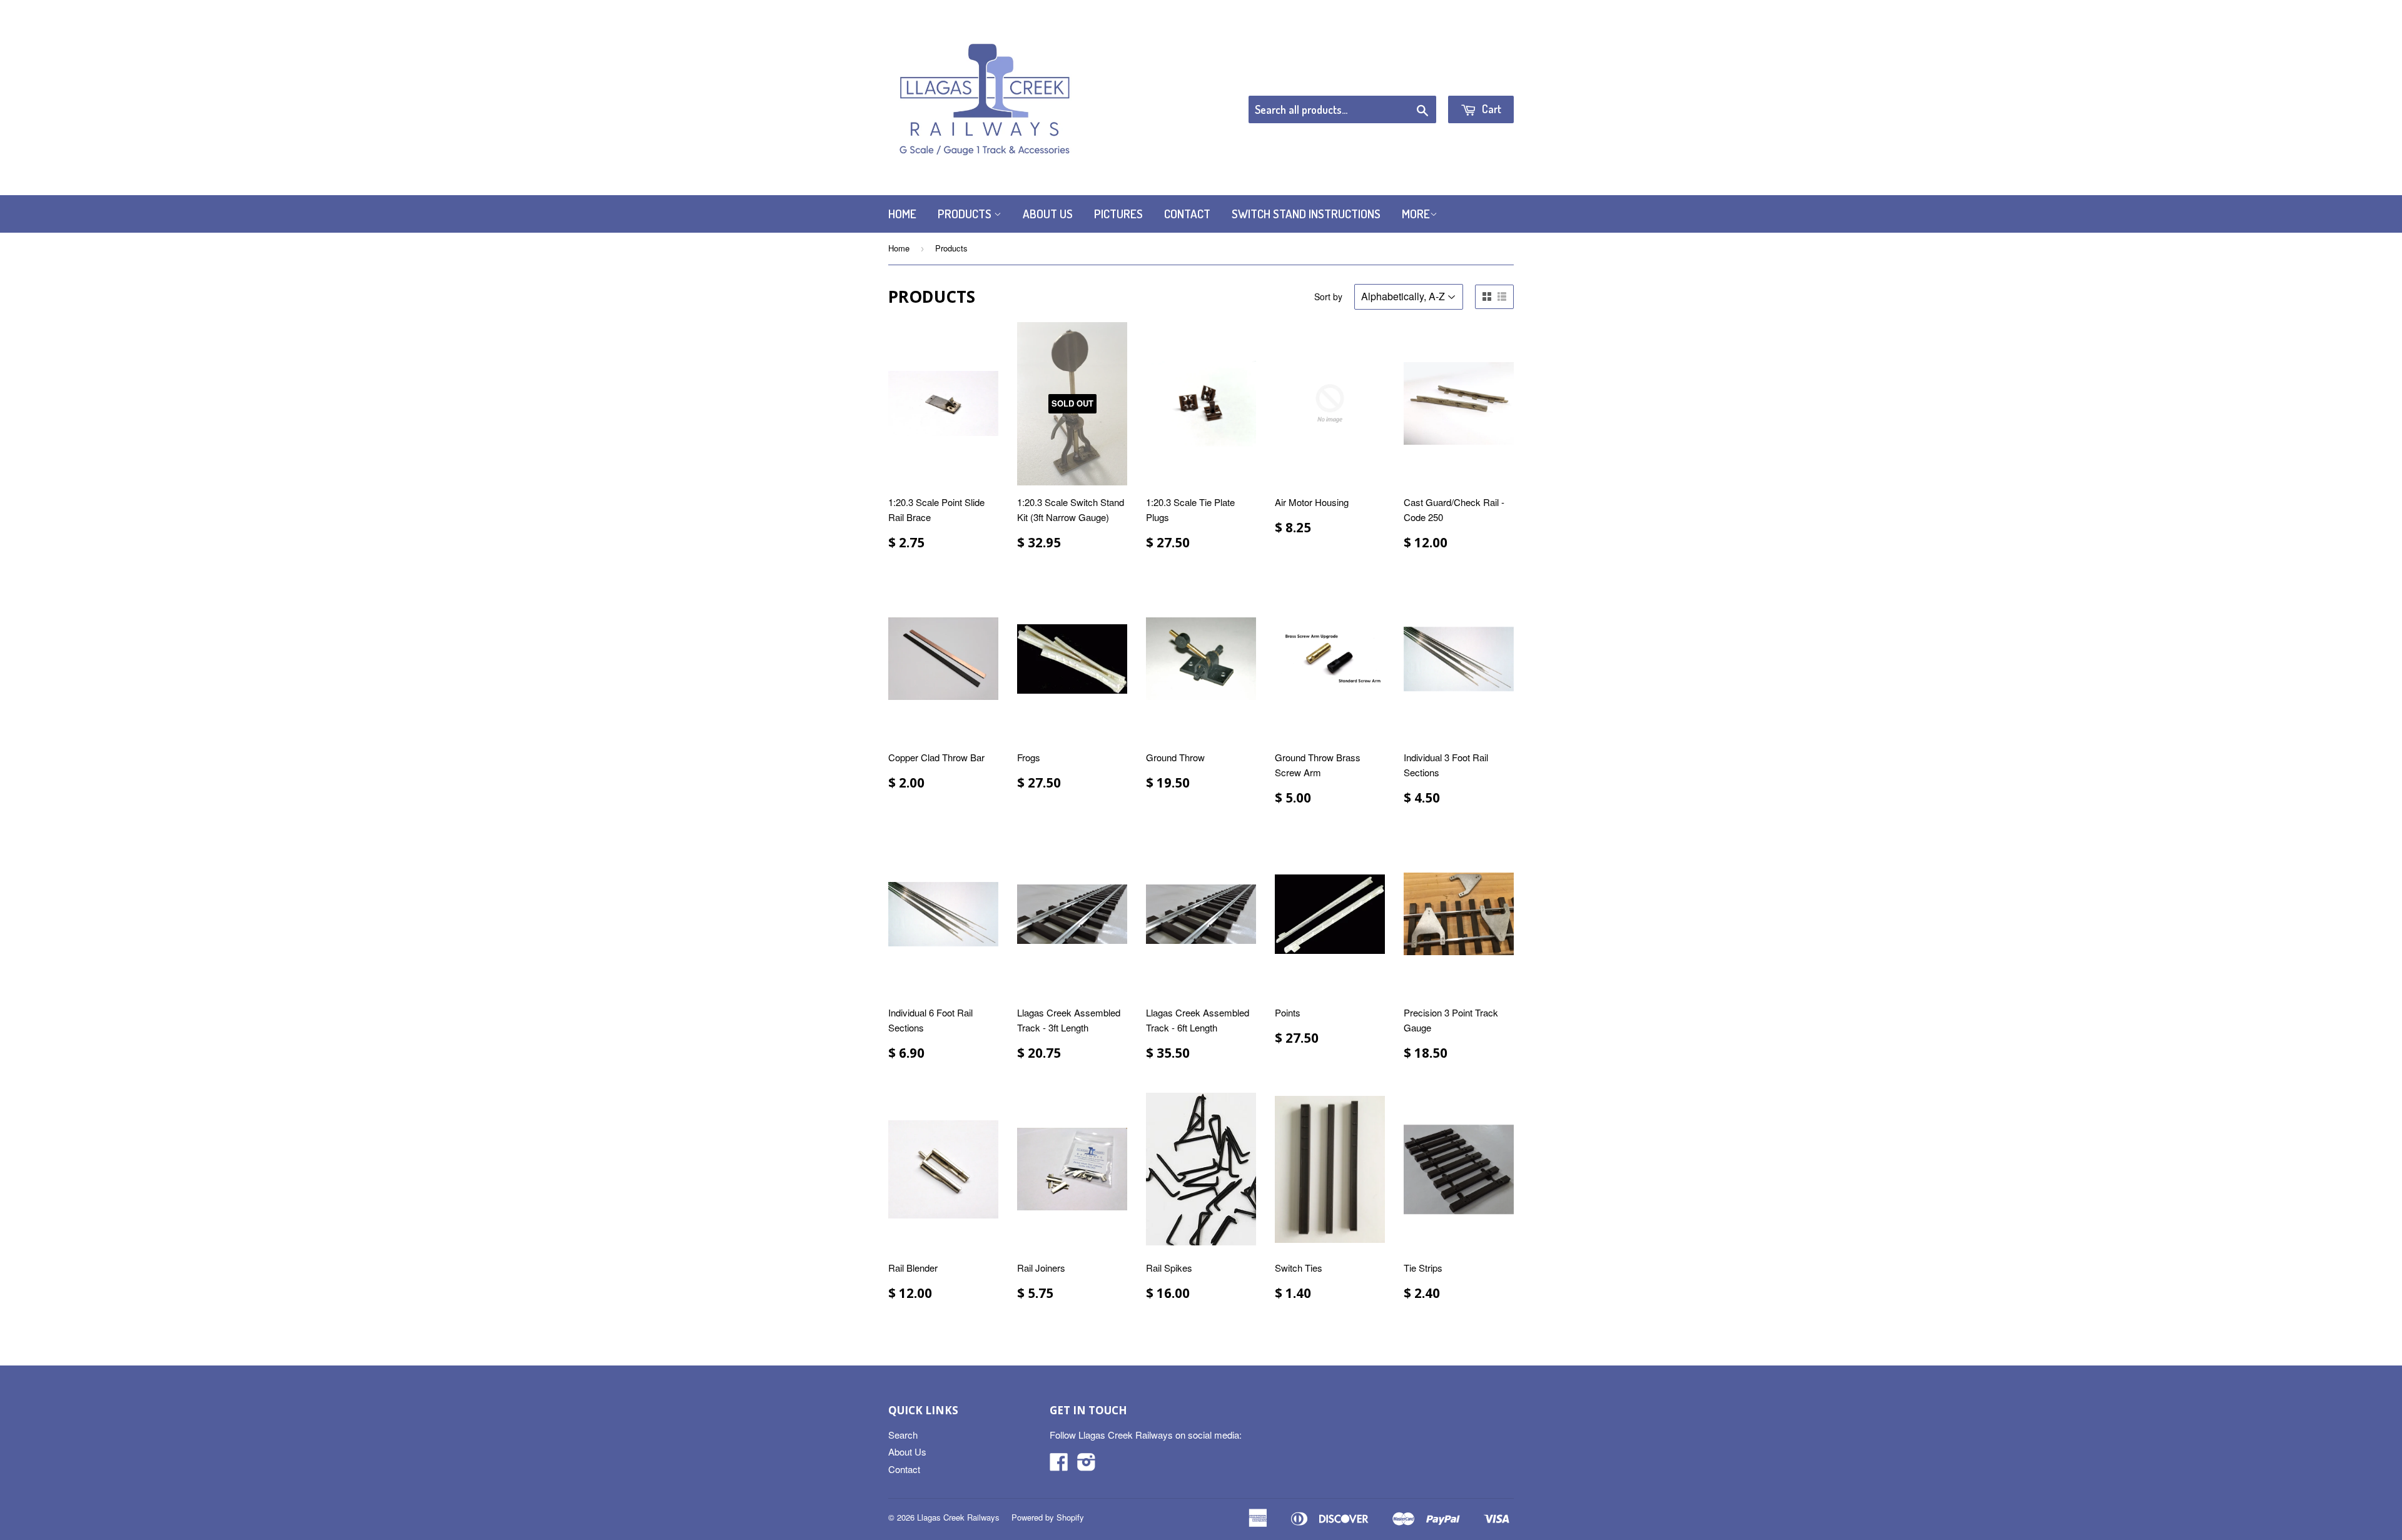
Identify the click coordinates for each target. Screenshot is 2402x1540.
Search (903, 1435)
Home (902, 214)
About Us (1048, 214)
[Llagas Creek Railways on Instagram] (1087, 1465)
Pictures (1118, 214)
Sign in (1411, 80)
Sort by (1328, 296)
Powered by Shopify (1048, 1517)
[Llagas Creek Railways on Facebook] (1059, 1465)
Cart (1490, 109)
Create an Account (1478, 80)
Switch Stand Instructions (1306, 214)
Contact (1187, 214)
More (1416, 214)
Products (966, 214)
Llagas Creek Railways (958, 1517)
